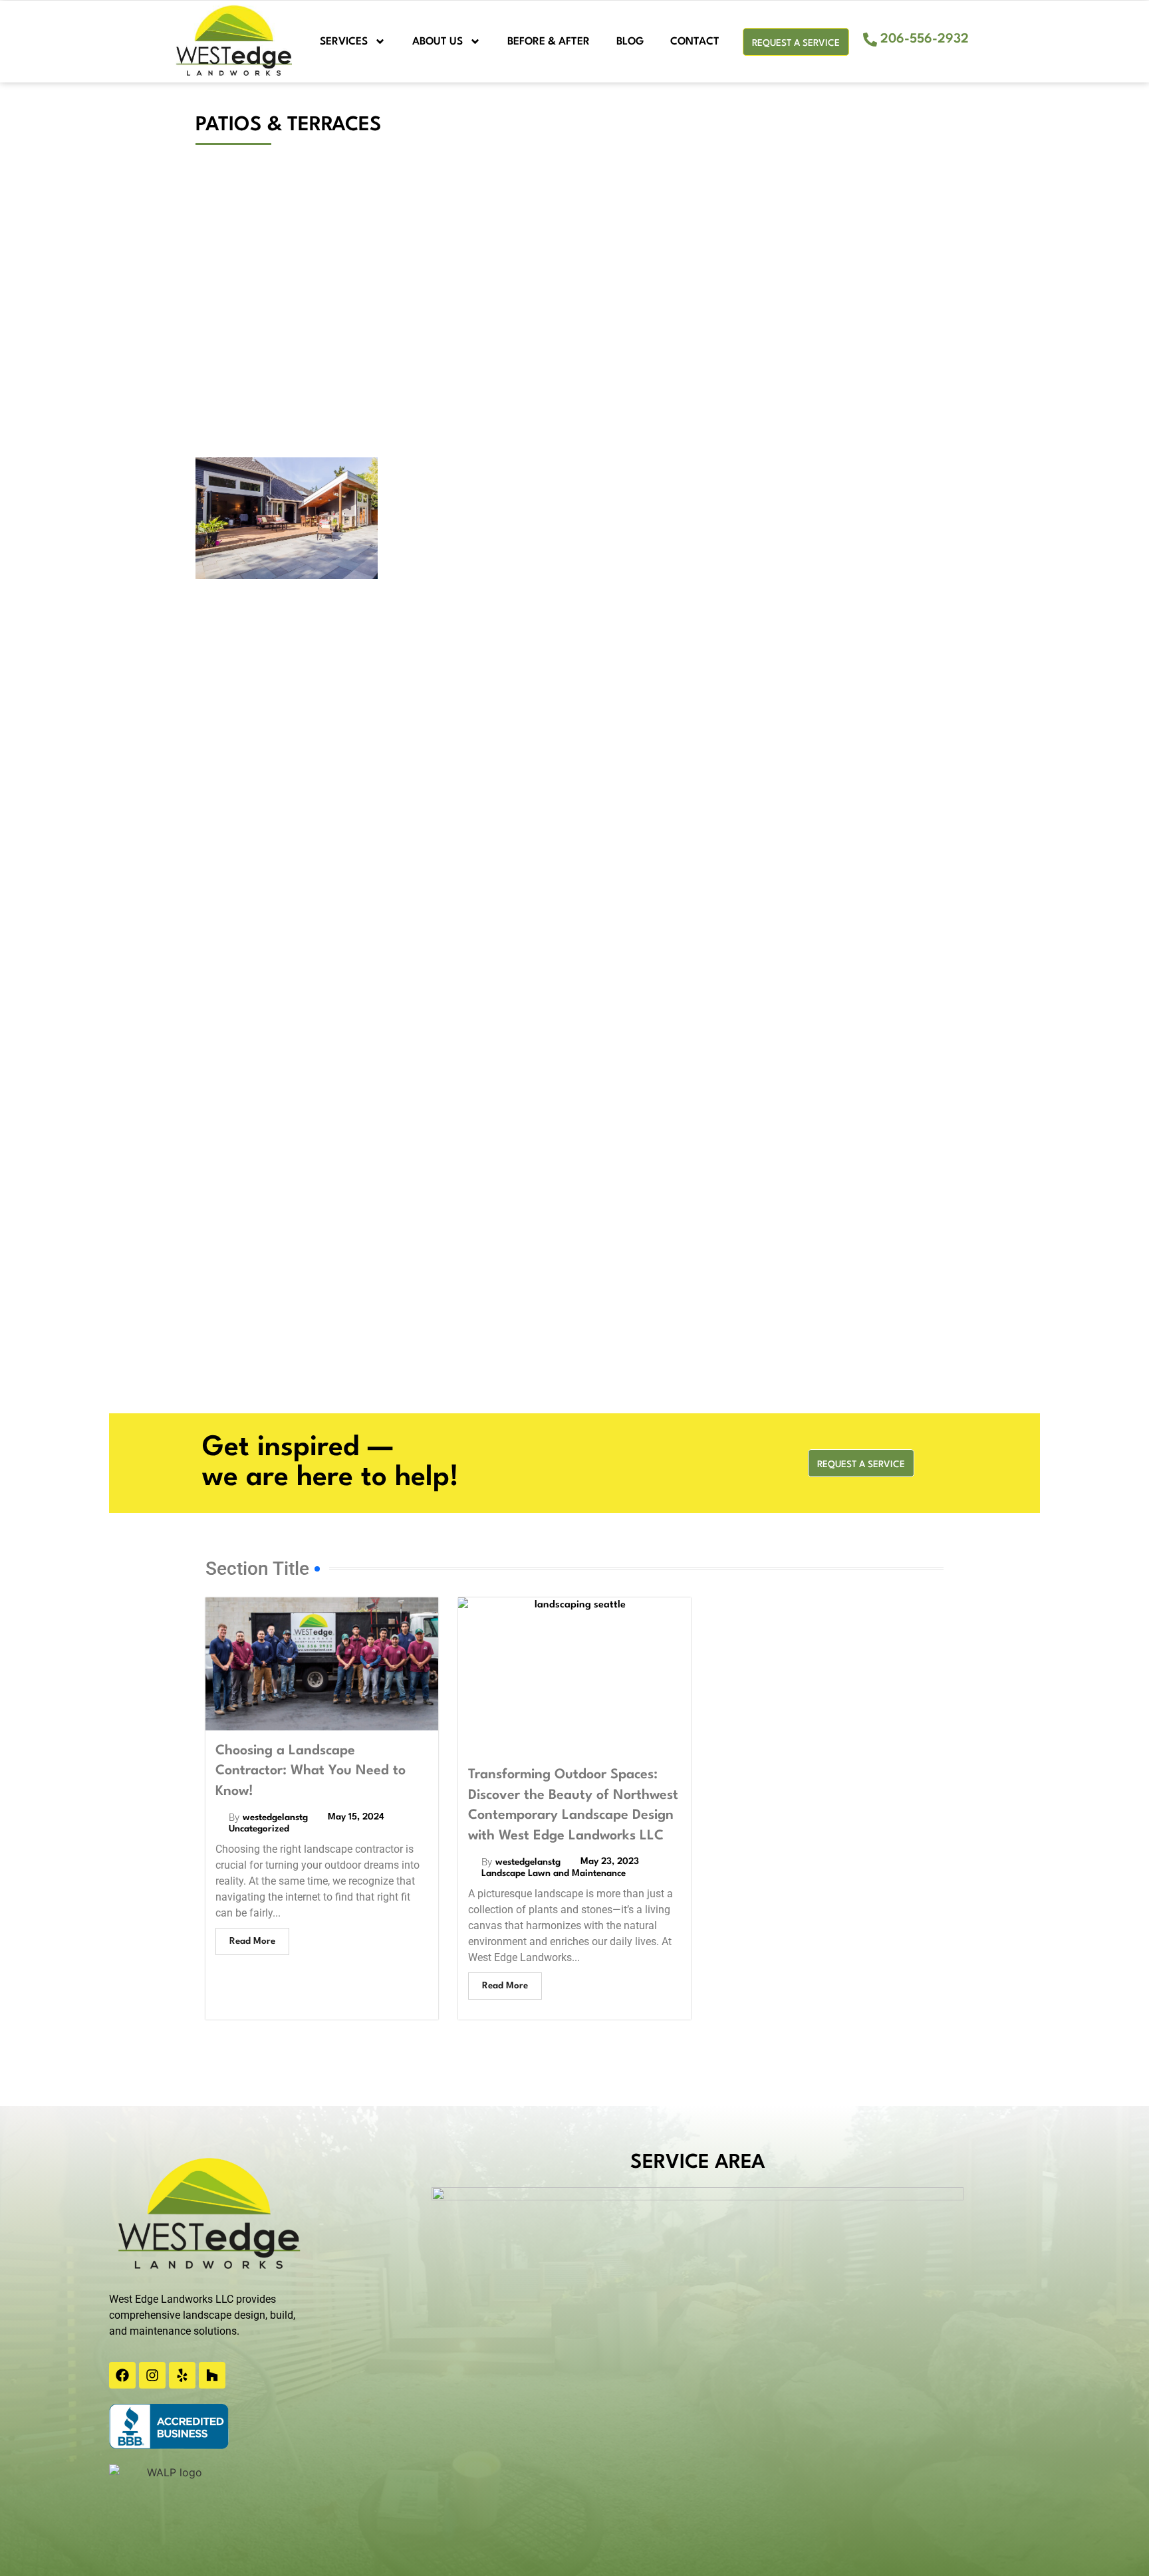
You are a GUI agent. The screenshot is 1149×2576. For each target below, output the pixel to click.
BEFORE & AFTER (549, 42)
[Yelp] (182, 2375)
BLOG (630, 42)
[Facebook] (122, 2375)
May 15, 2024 (356, 1817)
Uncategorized (259, 1829)
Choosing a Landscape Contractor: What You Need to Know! (311, 1771)
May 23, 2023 (610, 1861)
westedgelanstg (275, 1817)
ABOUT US (438, 42)
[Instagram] (152, 2375)
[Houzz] (212, 2375)
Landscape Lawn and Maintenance (554, 1873)
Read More (252, 1941)
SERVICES (344, 42)
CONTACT (695, 42)
